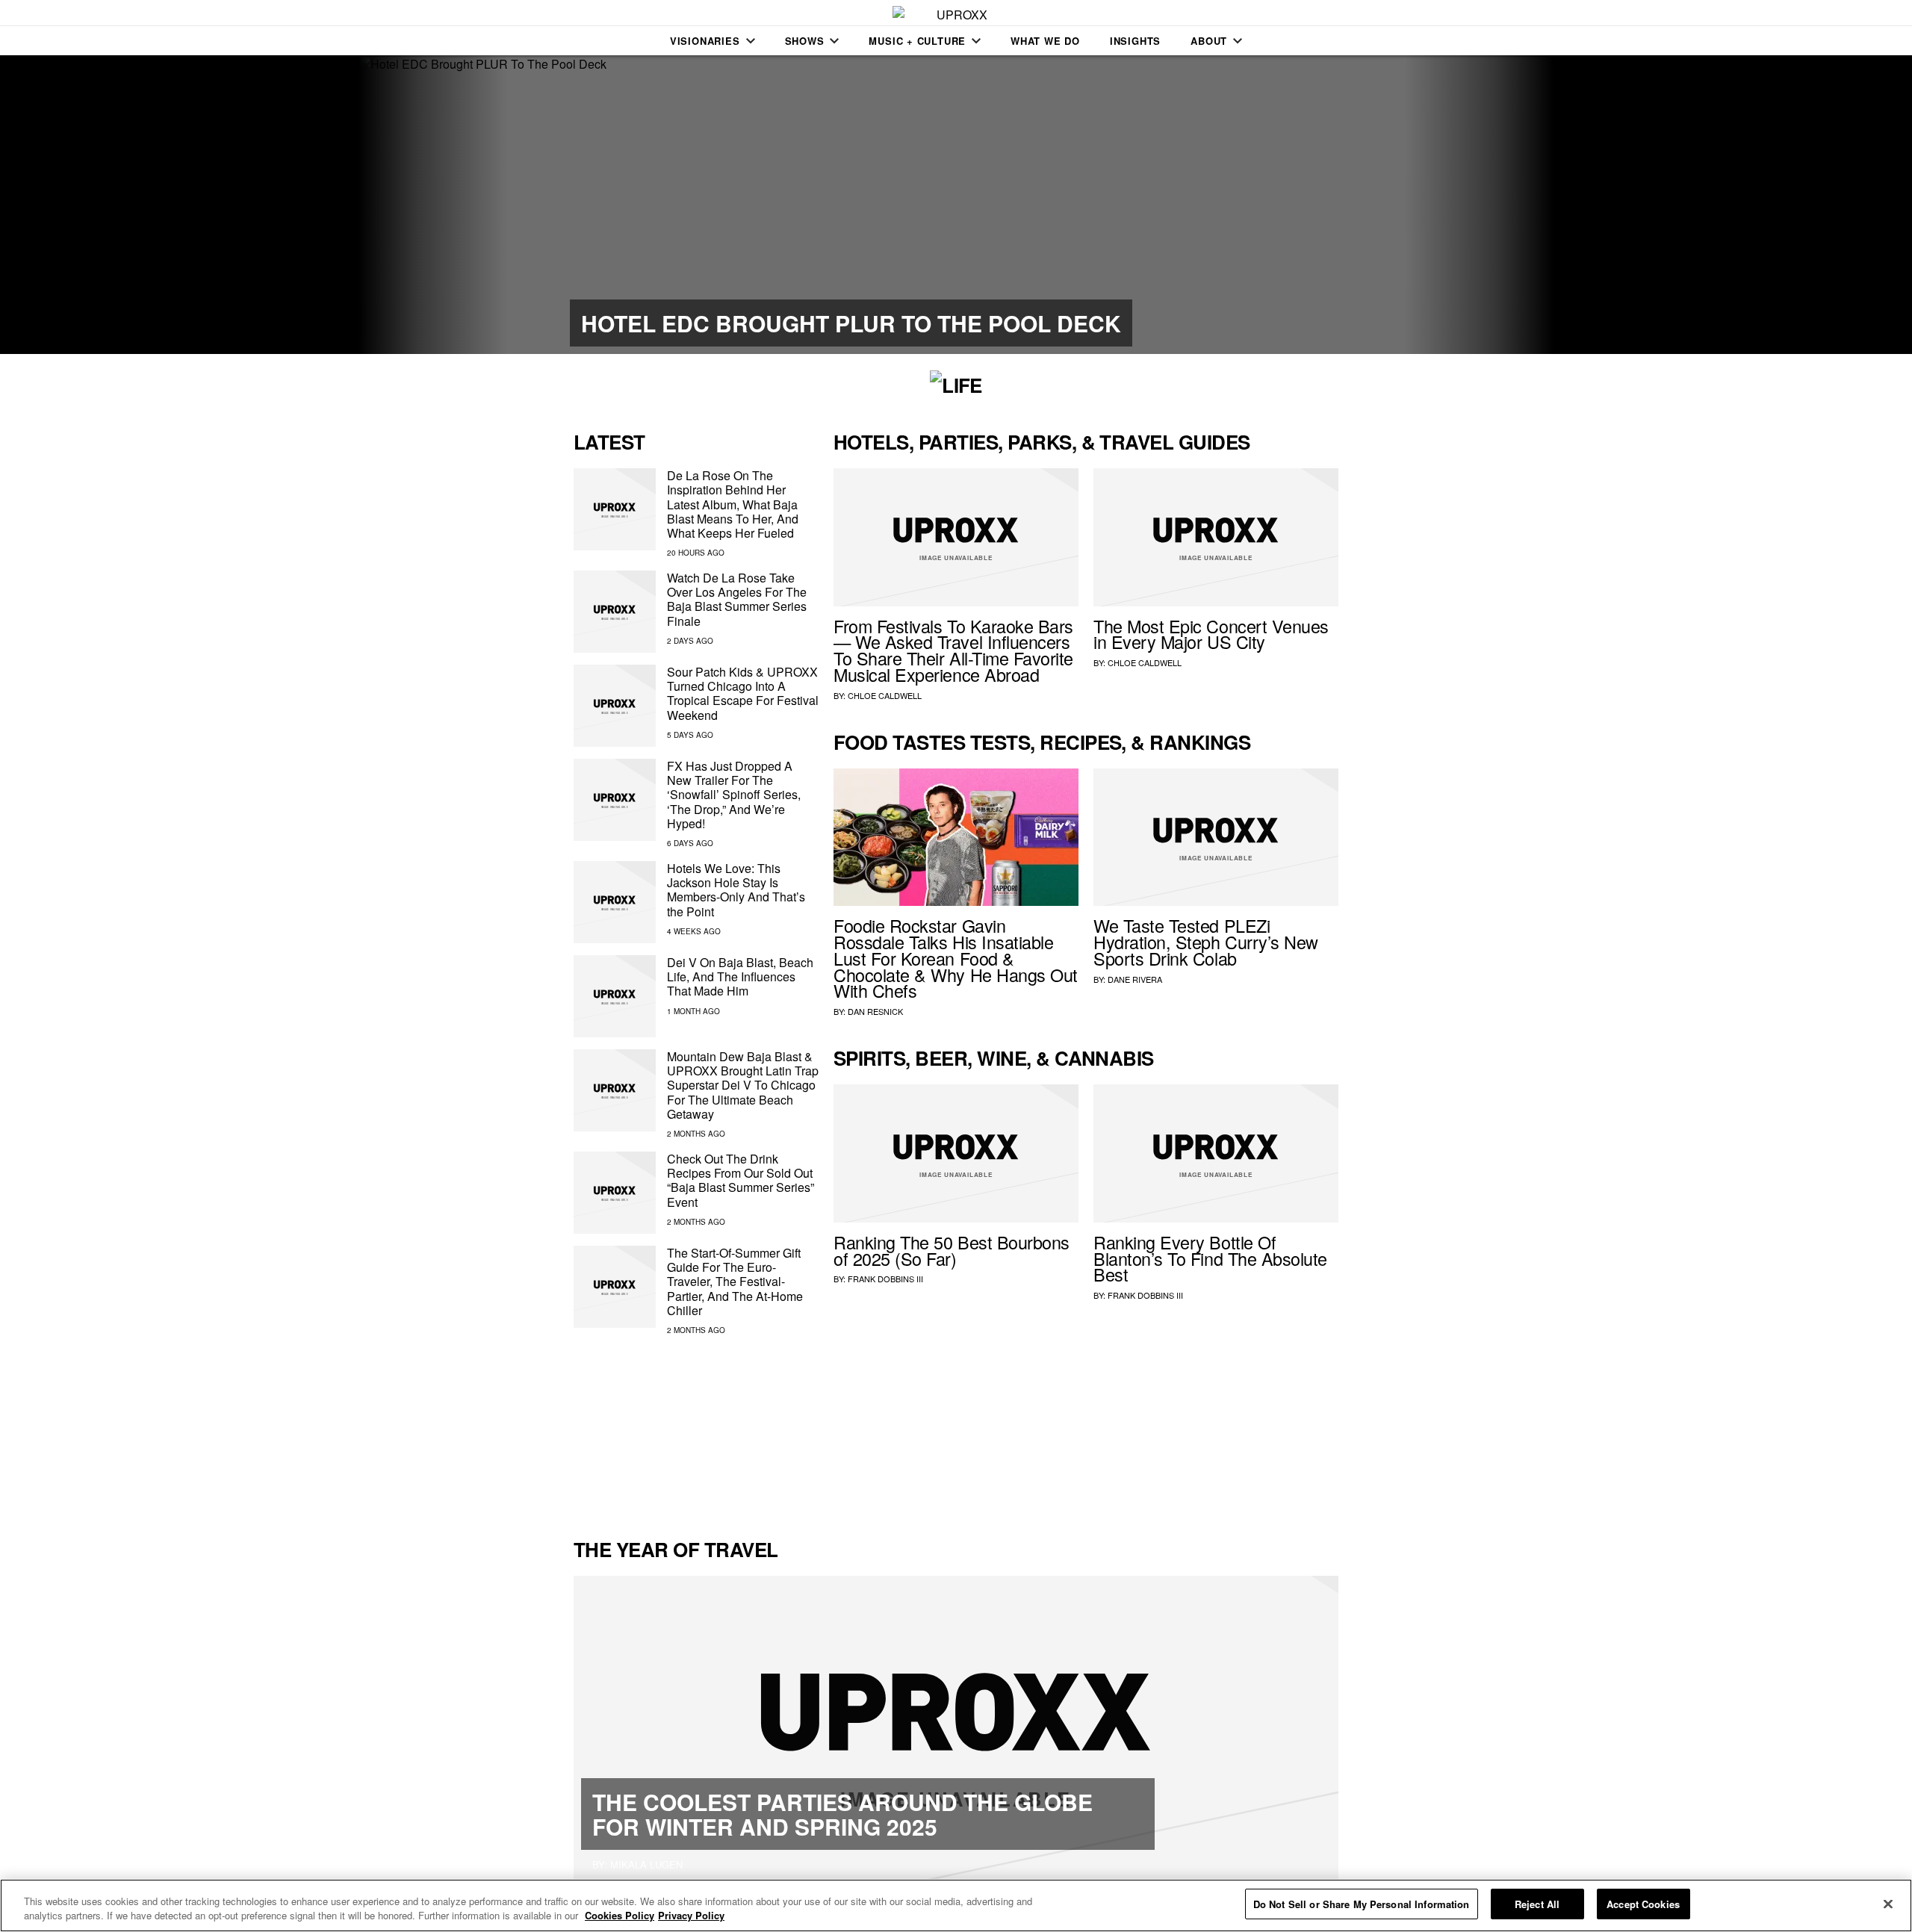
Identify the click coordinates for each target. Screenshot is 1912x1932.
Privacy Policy (691, 1916)
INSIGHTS (1135, 41)
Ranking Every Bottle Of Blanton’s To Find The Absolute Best (1210, 1258)
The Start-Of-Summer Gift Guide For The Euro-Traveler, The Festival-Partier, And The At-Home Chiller (735, 1282)
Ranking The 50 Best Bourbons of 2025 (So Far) (952, 1250)
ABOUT (1209, 41)
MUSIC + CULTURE (917, 41)
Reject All (1537, 1904)
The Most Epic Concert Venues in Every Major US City (1211, 634)
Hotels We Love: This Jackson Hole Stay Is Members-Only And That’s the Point (736, 890)
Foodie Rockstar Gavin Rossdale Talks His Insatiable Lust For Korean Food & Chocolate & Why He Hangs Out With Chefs (956, 958)
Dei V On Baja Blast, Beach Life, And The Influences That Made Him (740, 976)
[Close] (1888, 1904)
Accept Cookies (1643, 1904)
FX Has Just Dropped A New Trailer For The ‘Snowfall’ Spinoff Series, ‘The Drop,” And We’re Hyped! (734, 795)
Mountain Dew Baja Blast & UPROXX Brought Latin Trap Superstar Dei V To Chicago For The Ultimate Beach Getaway (743, 1085)
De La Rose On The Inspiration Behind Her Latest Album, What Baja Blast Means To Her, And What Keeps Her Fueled (733, 504)
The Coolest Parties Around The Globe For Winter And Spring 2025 (842, 1814)
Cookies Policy (620, 1916)
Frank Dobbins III (885, 1279)
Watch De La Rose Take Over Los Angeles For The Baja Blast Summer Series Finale (737, 599)
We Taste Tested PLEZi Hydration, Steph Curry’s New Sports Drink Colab (1206, 942)
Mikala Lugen (646, 1864)
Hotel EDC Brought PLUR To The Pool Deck (851, 323)
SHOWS (805, 41)
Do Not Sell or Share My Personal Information (1362, 1904)
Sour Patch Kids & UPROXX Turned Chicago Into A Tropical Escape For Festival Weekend (743, 693)
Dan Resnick (875, 1011)
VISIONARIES (705, 41)
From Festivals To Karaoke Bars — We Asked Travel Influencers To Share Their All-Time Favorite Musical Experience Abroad (953, 650)
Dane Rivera (1135, 979)
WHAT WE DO (1045, 41)
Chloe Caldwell (885, 695)
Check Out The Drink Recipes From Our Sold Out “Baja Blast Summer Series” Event (741, 1180)
